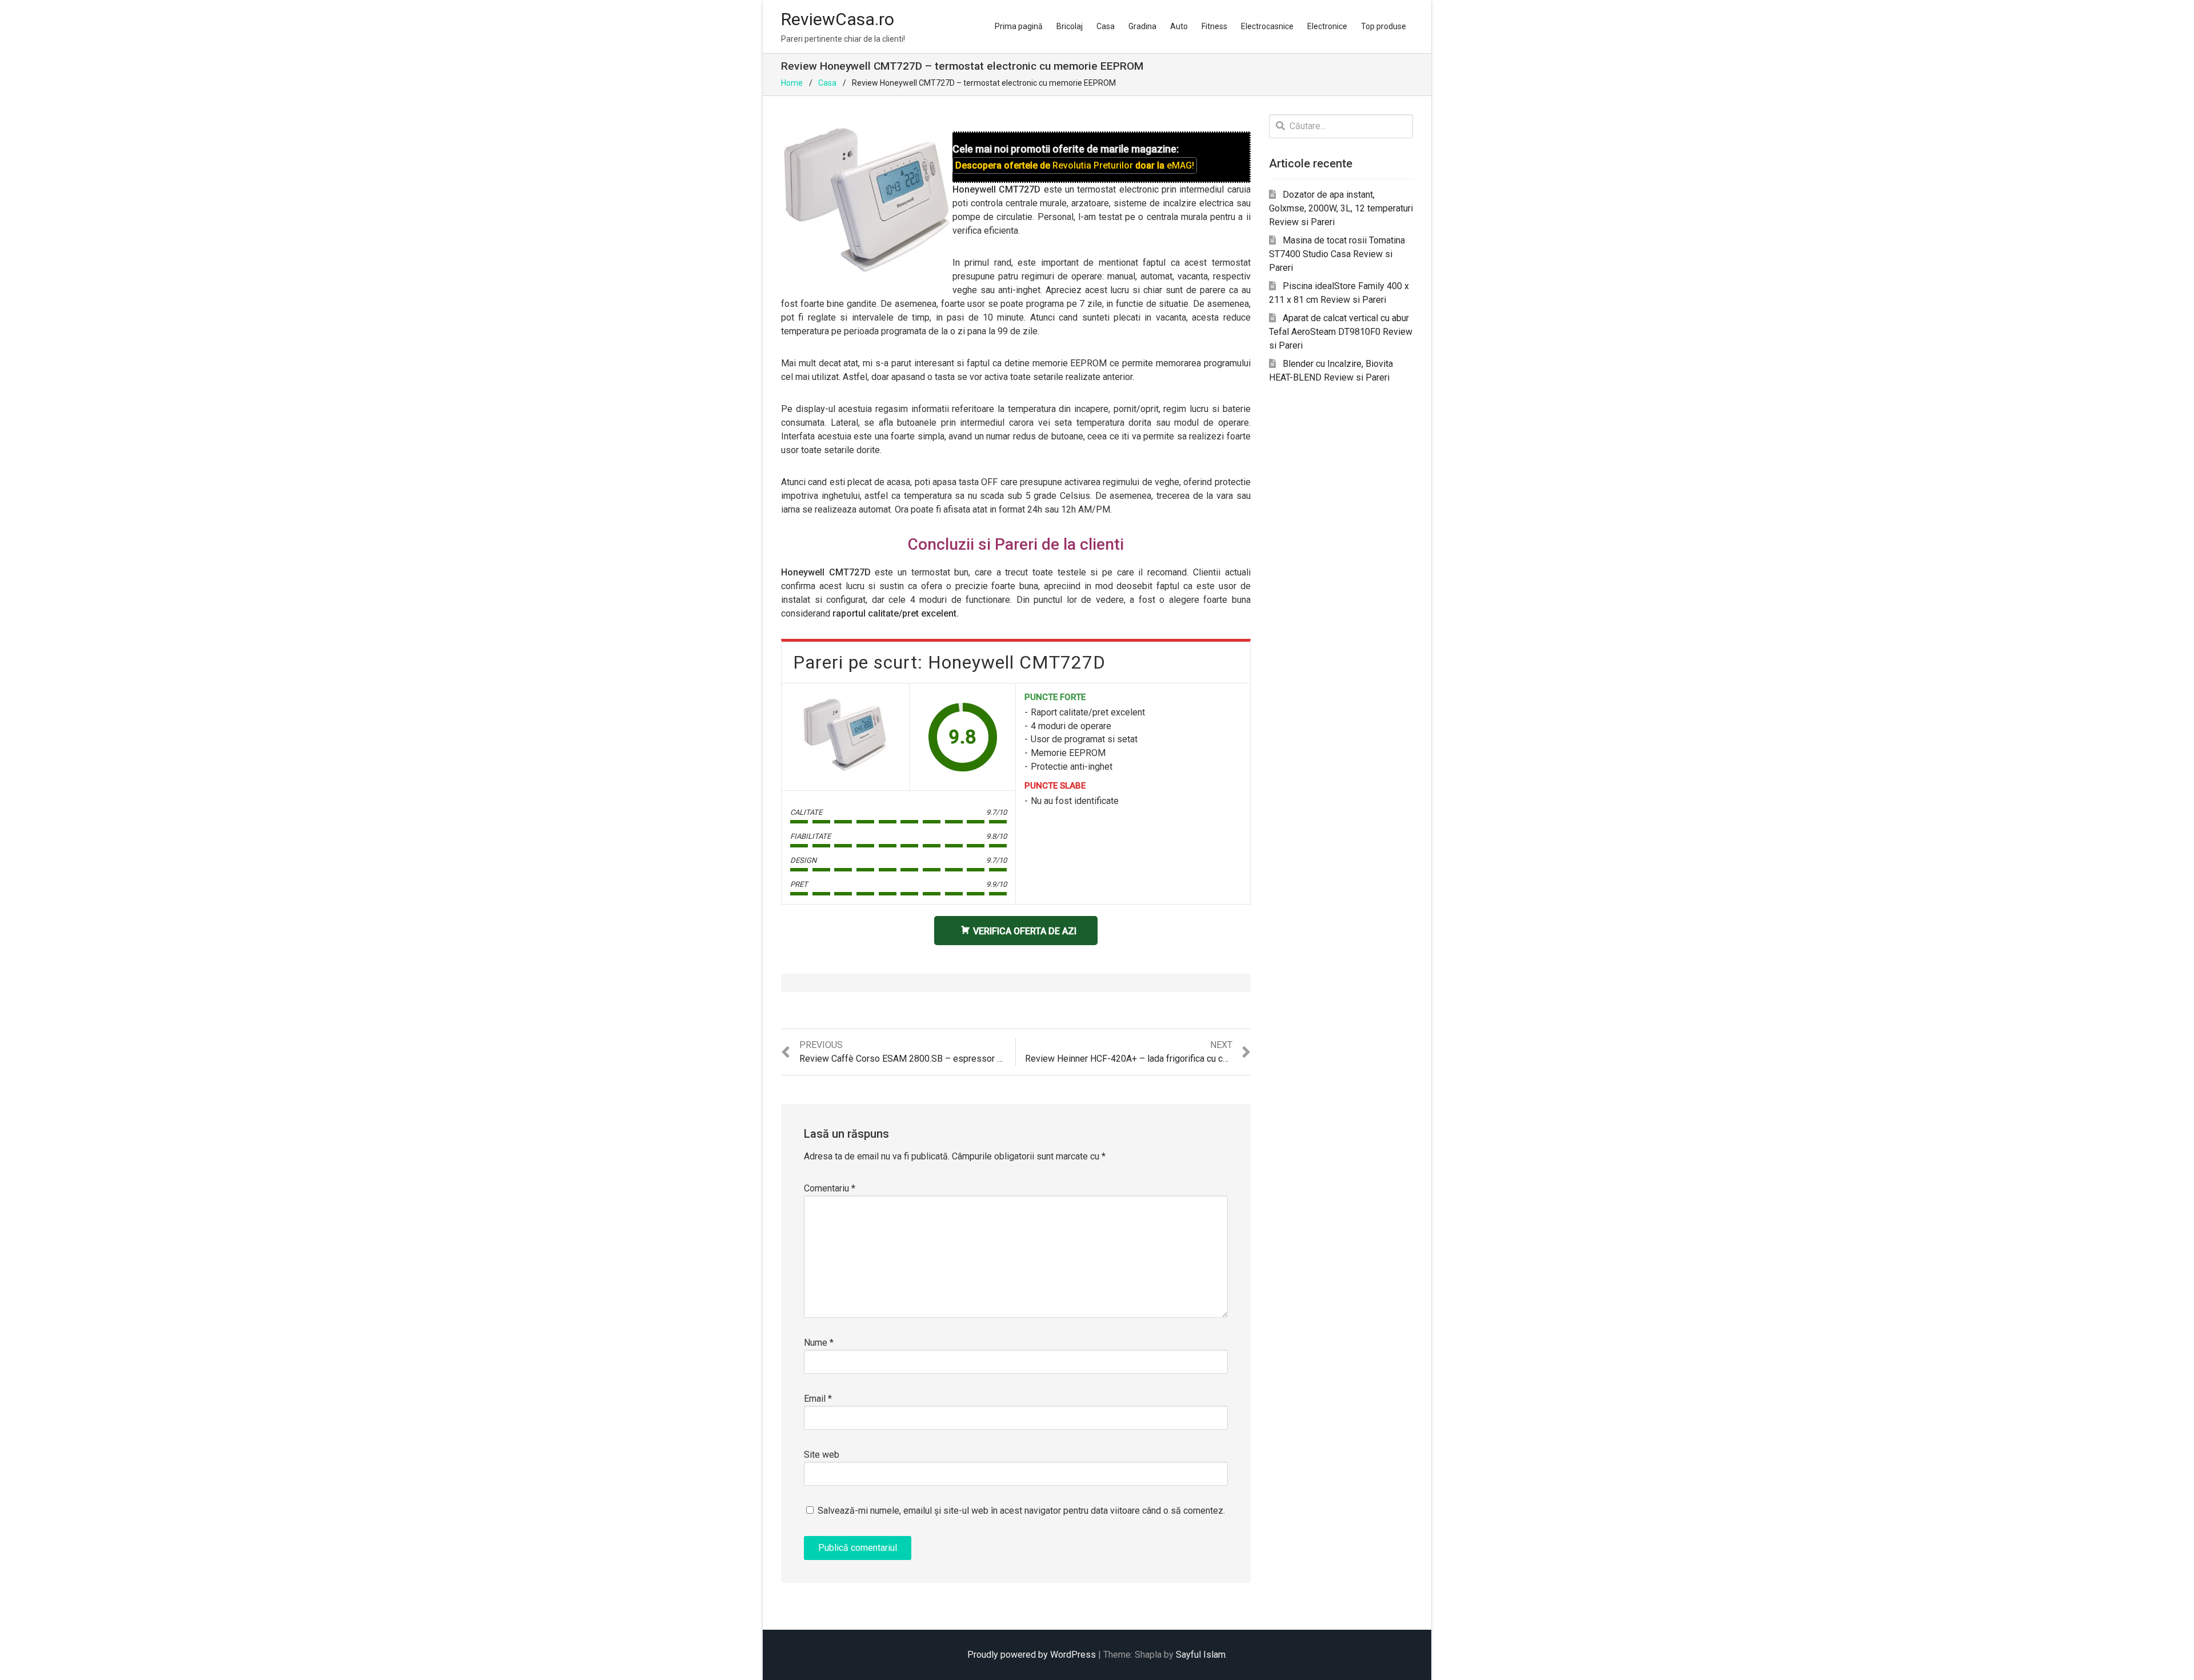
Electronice (1327, 26)
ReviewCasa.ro (838, 19)
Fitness (1214, 26)
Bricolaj (1070, 26)
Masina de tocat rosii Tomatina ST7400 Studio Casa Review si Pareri (1337, 254)
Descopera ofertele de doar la (1075, 165)
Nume (819, 1343)
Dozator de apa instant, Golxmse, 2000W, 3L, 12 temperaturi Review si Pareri (1341, 208)
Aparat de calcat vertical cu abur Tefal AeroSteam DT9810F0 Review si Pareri (1341, 332)
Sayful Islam (1201, 1655)
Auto (1179, 26)
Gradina (1142, 26)
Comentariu (830, 1188)
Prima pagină (1019, 26)
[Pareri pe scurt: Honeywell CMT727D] (845, 735)
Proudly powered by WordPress (1032, 1655)
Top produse (1384, 26)
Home (792, 83)
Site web (822, 1455)
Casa (1106, 26)
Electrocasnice (1267, 26)
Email (818, 1399)
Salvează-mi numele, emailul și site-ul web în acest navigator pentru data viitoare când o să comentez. (1021, 1511)
